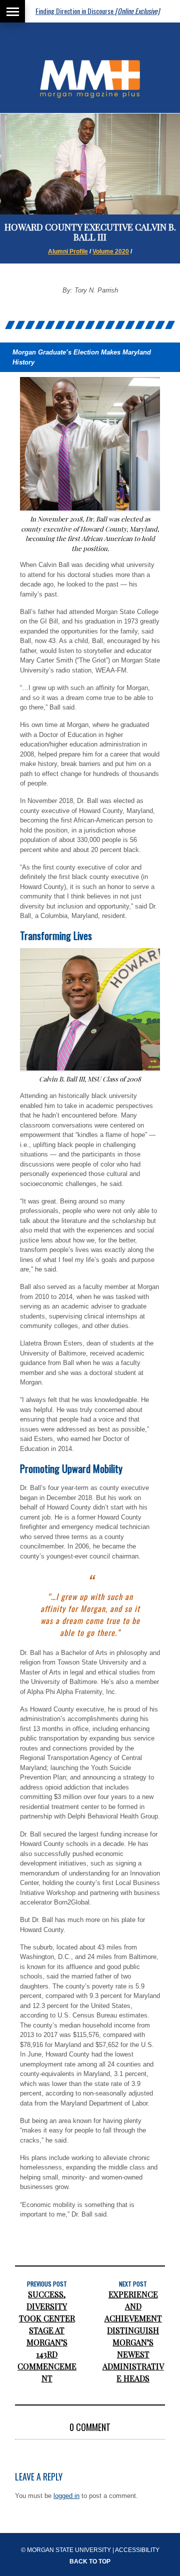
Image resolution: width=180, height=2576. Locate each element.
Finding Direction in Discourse (78, 11)
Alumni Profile (68, 251)
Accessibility (137, 2550)
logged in (66, 2496)
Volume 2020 (111, 251)
